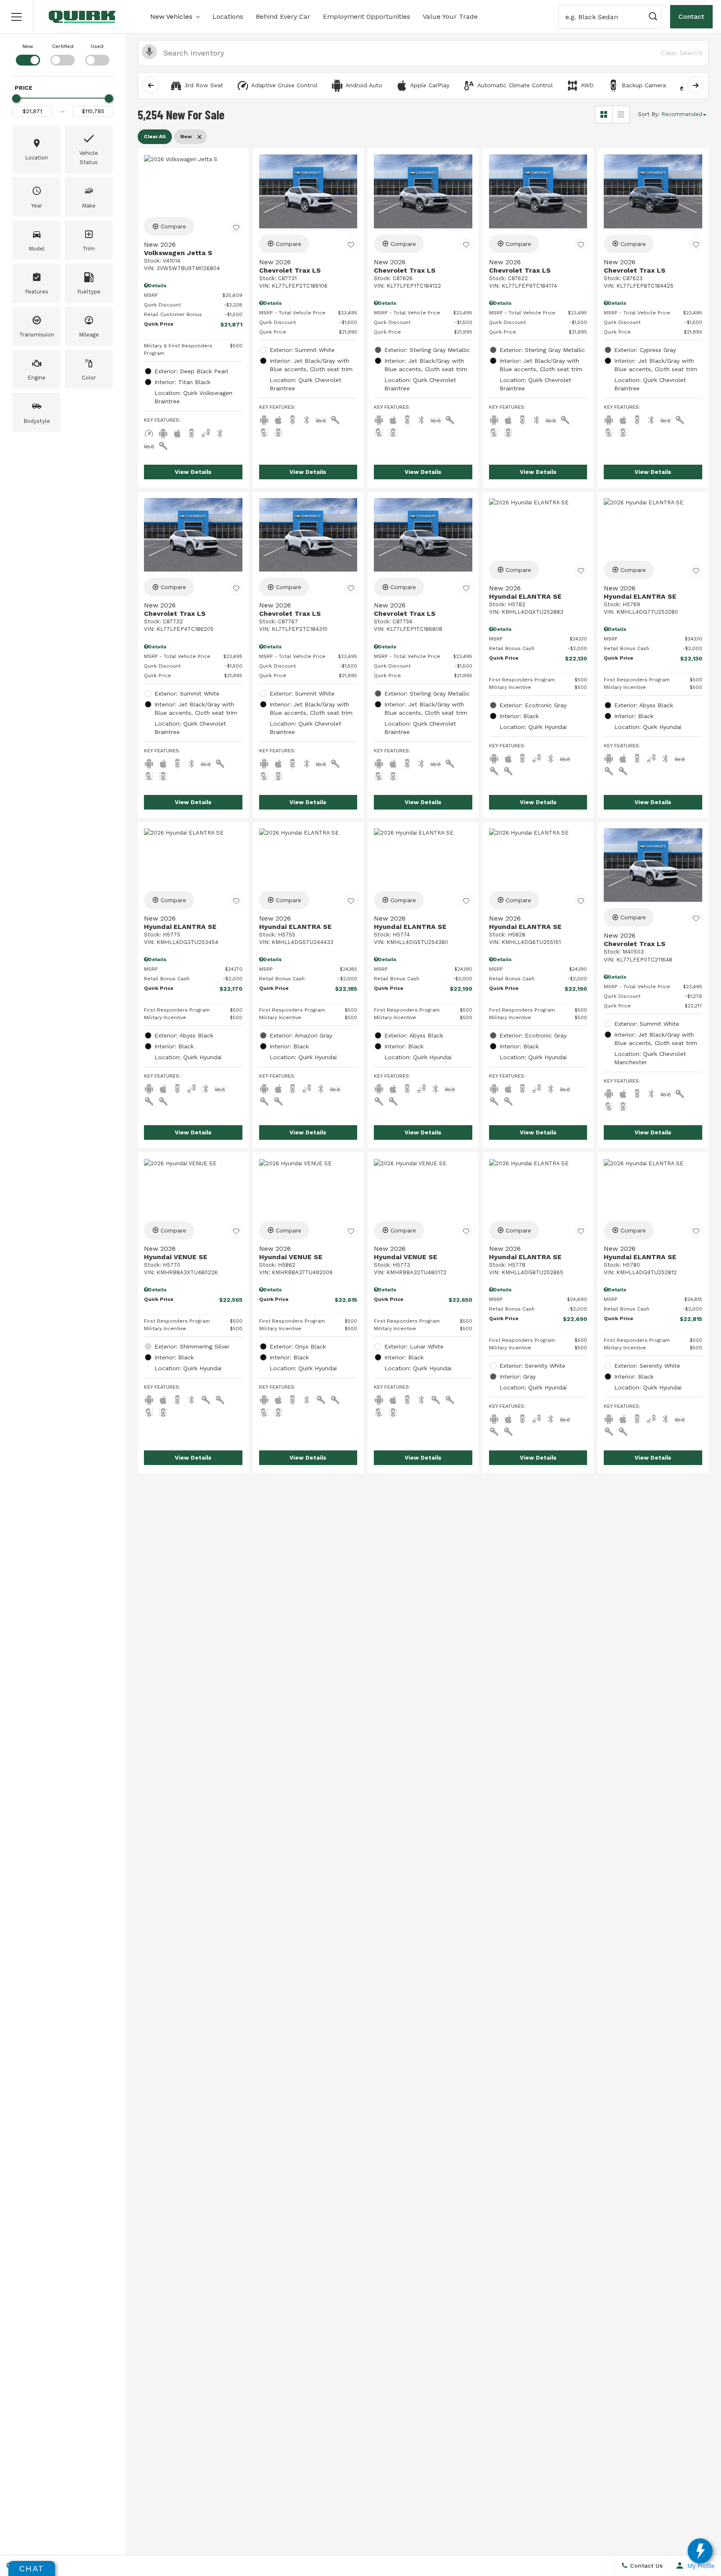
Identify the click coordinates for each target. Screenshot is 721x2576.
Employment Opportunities (367, 16)
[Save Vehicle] (236, 228)
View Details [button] (193, 472)
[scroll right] (696, 85)
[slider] (16, 99)
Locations (228, 16)
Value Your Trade (450, 16)
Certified (63, 46)
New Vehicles (171, 16)
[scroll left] (151, 85)
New (28, 46)
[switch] (28, 54)
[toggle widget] (700, 2551)
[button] (17, 17)
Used (97, 46)
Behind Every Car (283, 16)
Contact (691, 16)
